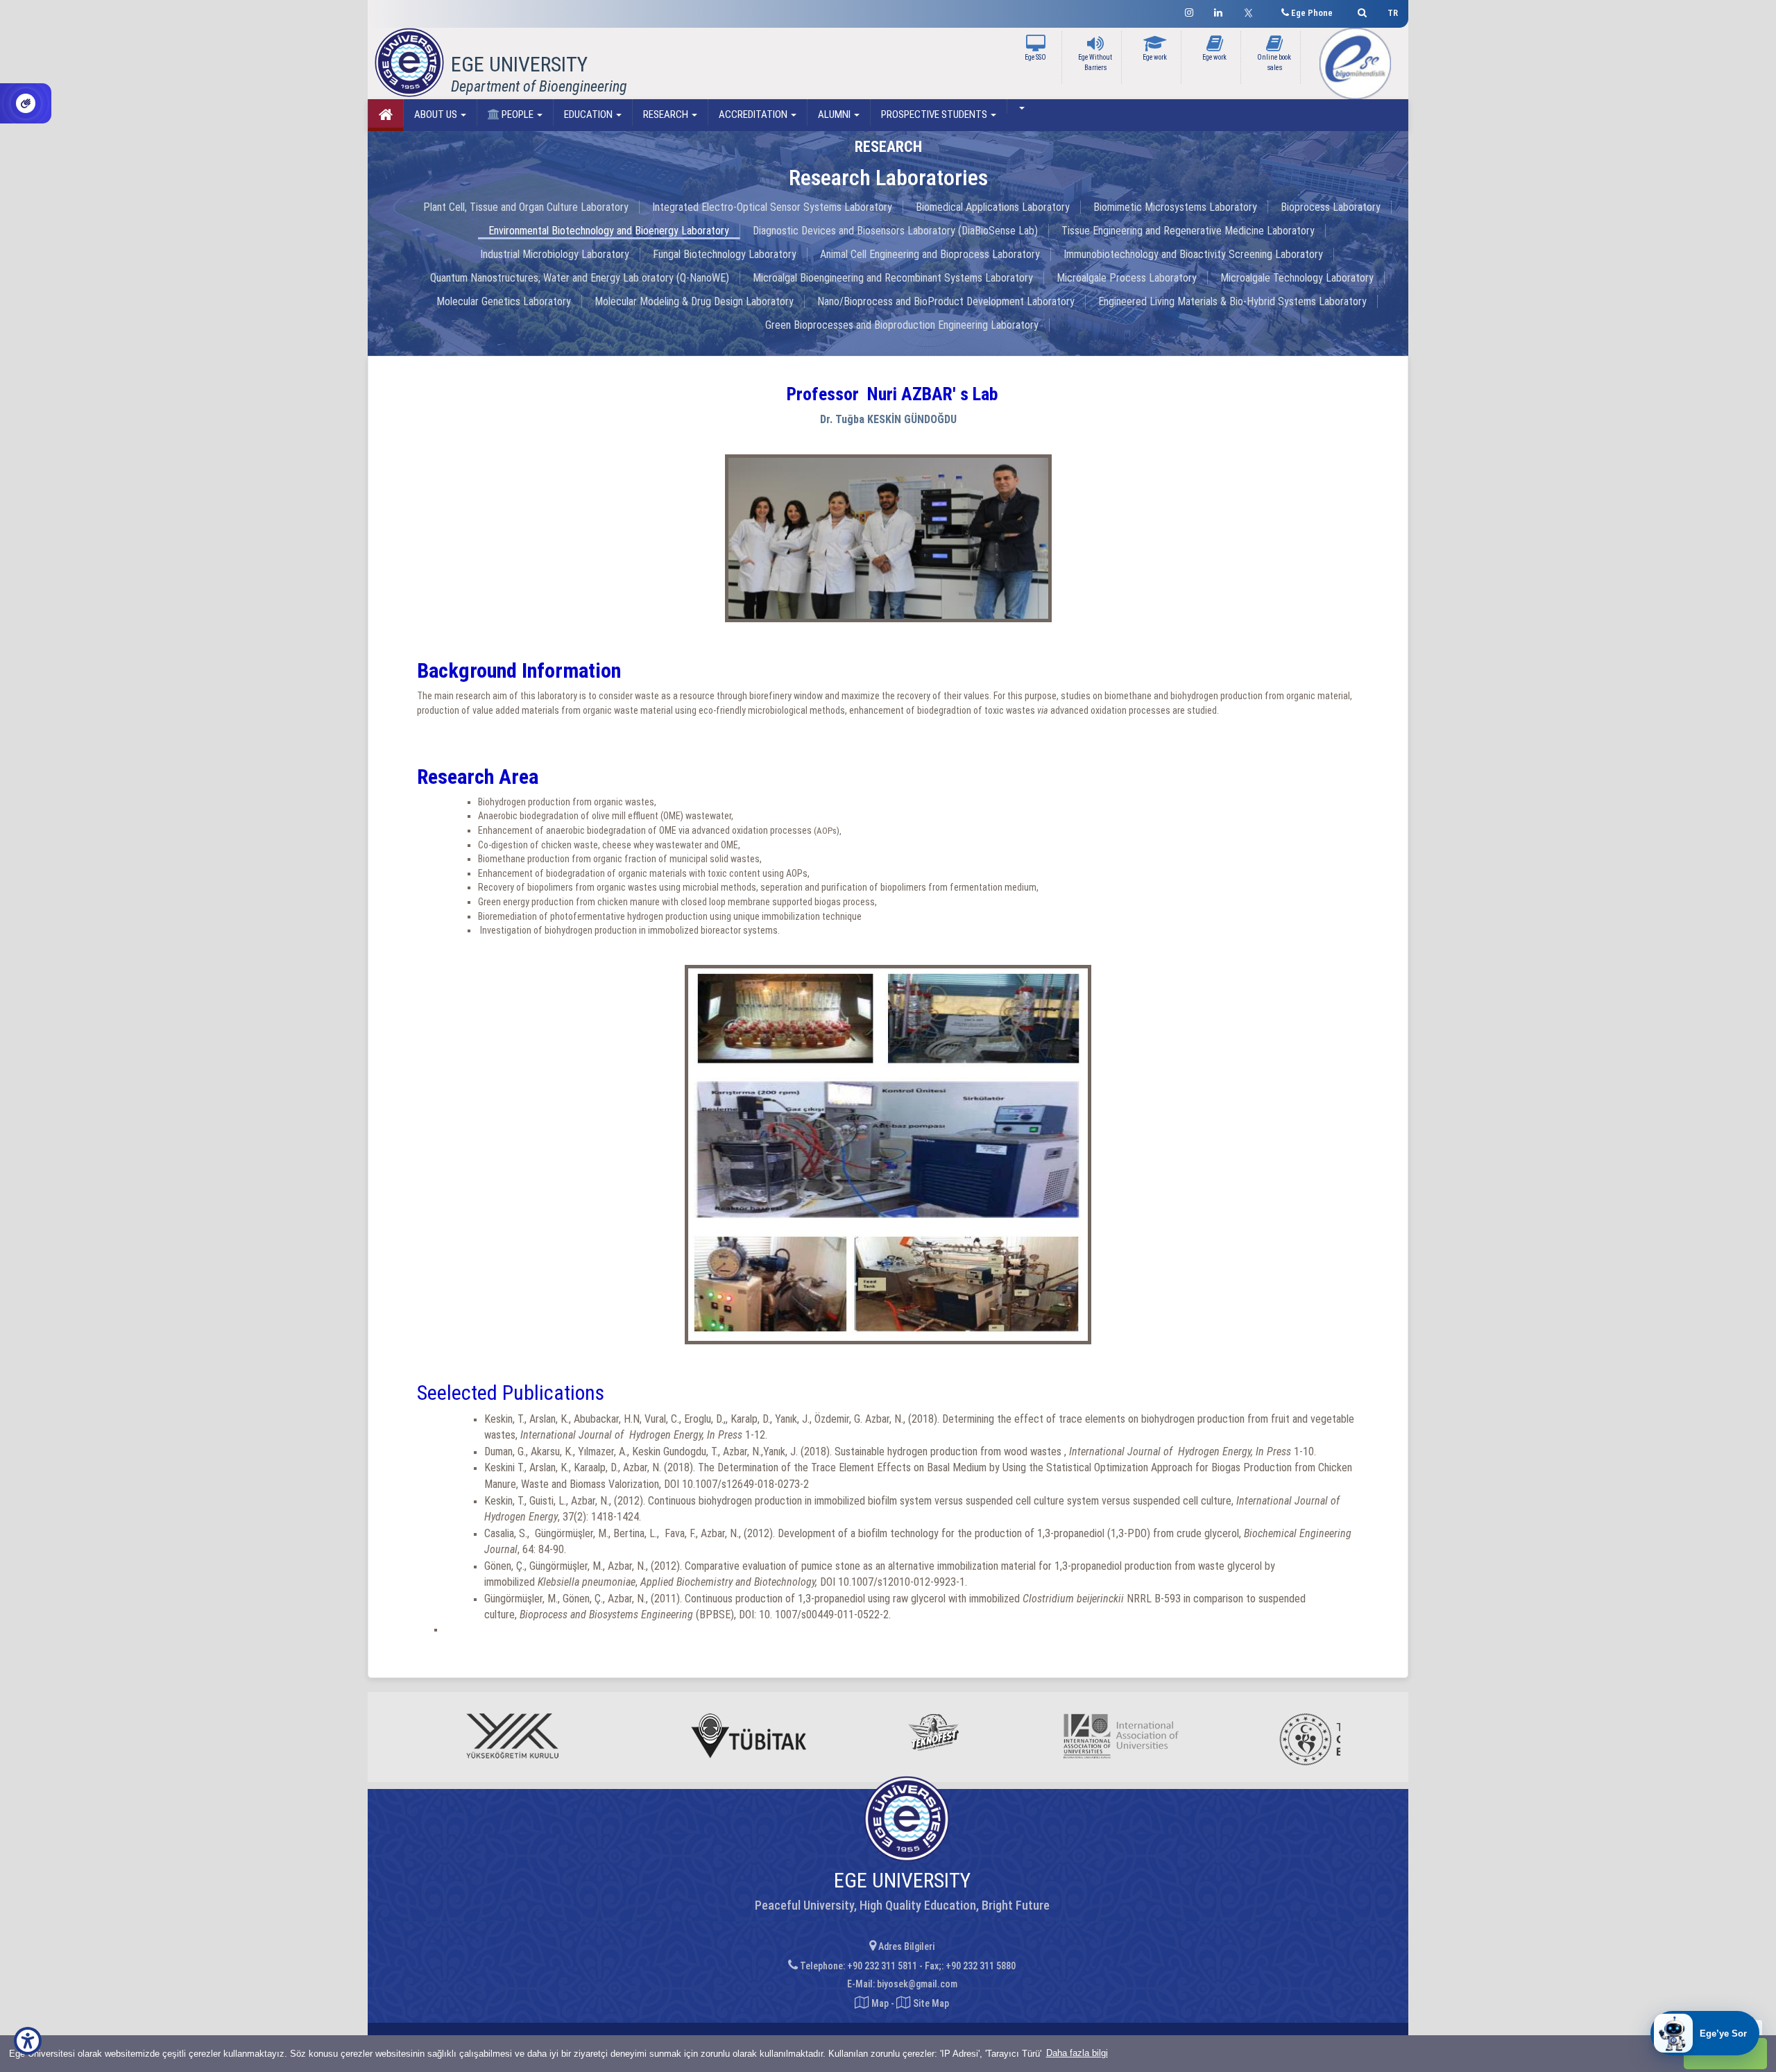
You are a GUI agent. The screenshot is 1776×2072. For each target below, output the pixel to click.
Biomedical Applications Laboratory (993, 207)
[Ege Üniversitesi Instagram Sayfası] (1189, 11)
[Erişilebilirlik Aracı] (28, 2041)
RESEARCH (667, 114)
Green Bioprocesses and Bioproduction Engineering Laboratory (902, 325)
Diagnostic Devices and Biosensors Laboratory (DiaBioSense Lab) (895, 231)
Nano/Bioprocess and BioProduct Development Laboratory (946, 301)
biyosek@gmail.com (917, 1984)
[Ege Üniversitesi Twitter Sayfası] (1252, 11)
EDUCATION (589, 114)
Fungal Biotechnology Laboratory (725, 254)
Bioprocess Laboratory (1331, 207)
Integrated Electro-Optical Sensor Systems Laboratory (772, 207)
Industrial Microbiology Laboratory (555, 254)
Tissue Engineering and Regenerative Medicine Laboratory (1188, 231)
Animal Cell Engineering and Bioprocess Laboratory (930, 254)
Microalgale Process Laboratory (1127, 278)
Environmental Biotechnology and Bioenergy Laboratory (609, 231)
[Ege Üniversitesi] (1360, 11)
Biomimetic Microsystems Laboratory (1175, 207)
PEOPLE (518, 114)
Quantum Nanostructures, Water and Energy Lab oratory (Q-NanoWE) (580, 278)
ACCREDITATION (754, 114)
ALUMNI (835, 114)
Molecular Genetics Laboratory (504, 301)
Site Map (930, 2003)
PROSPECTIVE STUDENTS (935, 114)
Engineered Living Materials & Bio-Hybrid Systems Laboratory (1232, 301)
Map (880, 2003)
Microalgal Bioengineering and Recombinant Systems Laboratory (893, 278)
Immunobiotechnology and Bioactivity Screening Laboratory (1193, 254)
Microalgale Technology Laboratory (1297, 278)
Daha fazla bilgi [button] (1077, 2053)
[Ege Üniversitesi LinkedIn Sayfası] (1218, 11)
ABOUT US (437, 114)
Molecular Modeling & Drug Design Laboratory (694, 301)
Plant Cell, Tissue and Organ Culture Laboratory (526, 207)
